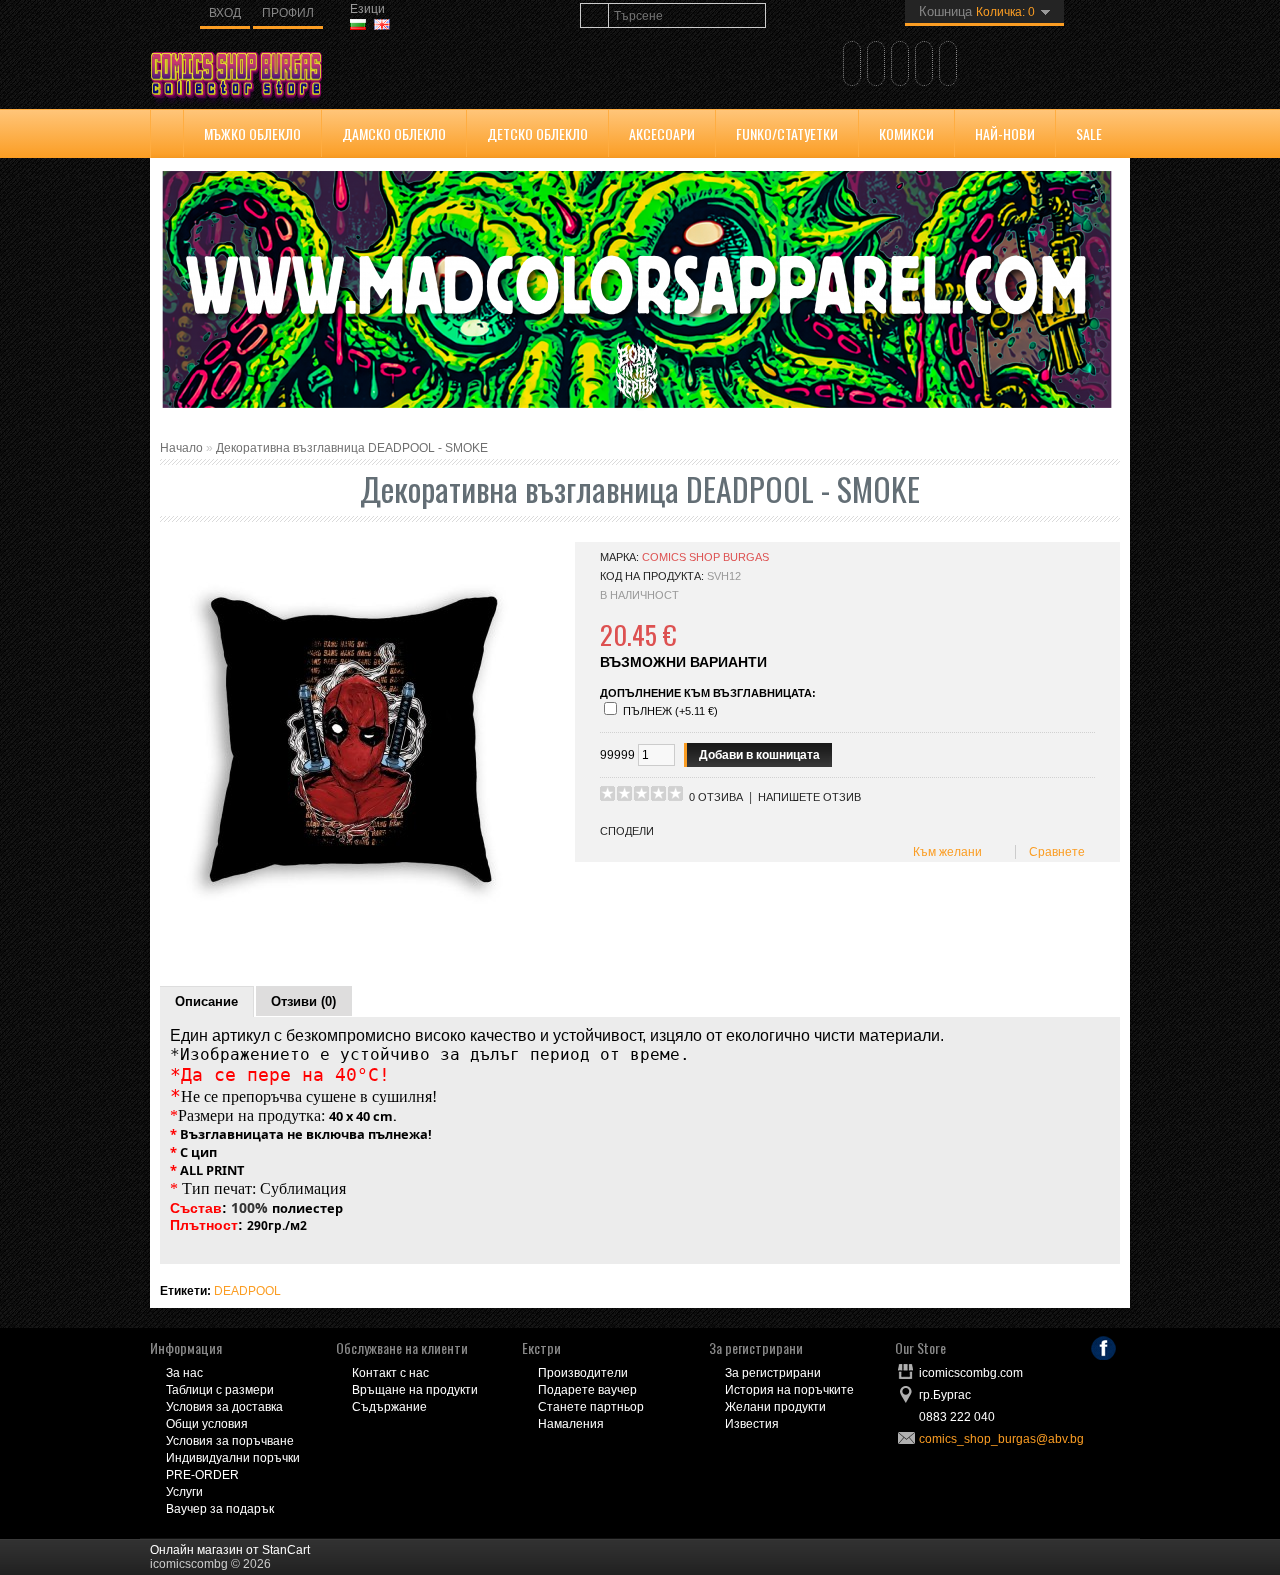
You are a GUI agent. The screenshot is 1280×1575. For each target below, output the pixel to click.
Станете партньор (591, 1407)
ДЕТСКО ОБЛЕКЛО (537, 133)
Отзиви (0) (303, 1001)
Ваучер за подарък (220, 1509)
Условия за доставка (224, 1407)
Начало (181, 448)
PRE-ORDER (202, 1475)
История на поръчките (789, 1390)
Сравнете (1054, 852)
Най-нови (1005, 133)
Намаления (571, 1424)
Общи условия (207, 1424)
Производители (583, 1373)
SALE (1089, 133)
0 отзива (716, 797)
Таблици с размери (220, 1390)
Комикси (906, 133)
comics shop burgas (705, 557)
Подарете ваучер (587, 1390)
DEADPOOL (247, 1291)
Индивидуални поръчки (233, 1458)
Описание (206, 1001)
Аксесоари (662, 133)
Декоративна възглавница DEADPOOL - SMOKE (352, 448)
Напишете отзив (809, 797)
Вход (225, 13)
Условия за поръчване (230, 1441)
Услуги (184, 1492)
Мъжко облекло (252, 133)
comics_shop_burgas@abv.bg (1001, 1439)
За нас (184, 1373)
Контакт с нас (390, 1373)
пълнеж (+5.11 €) (670, 711)
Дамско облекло (394, 133)
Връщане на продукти (415, 1390)
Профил (288, 13)
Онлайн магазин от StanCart (230, 1550)
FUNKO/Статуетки (787, 133)
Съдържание (389, 1407)
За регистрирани (773, 1373)
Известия (752, 1424)
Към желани (944, 852)
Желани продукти (775, 1407)
